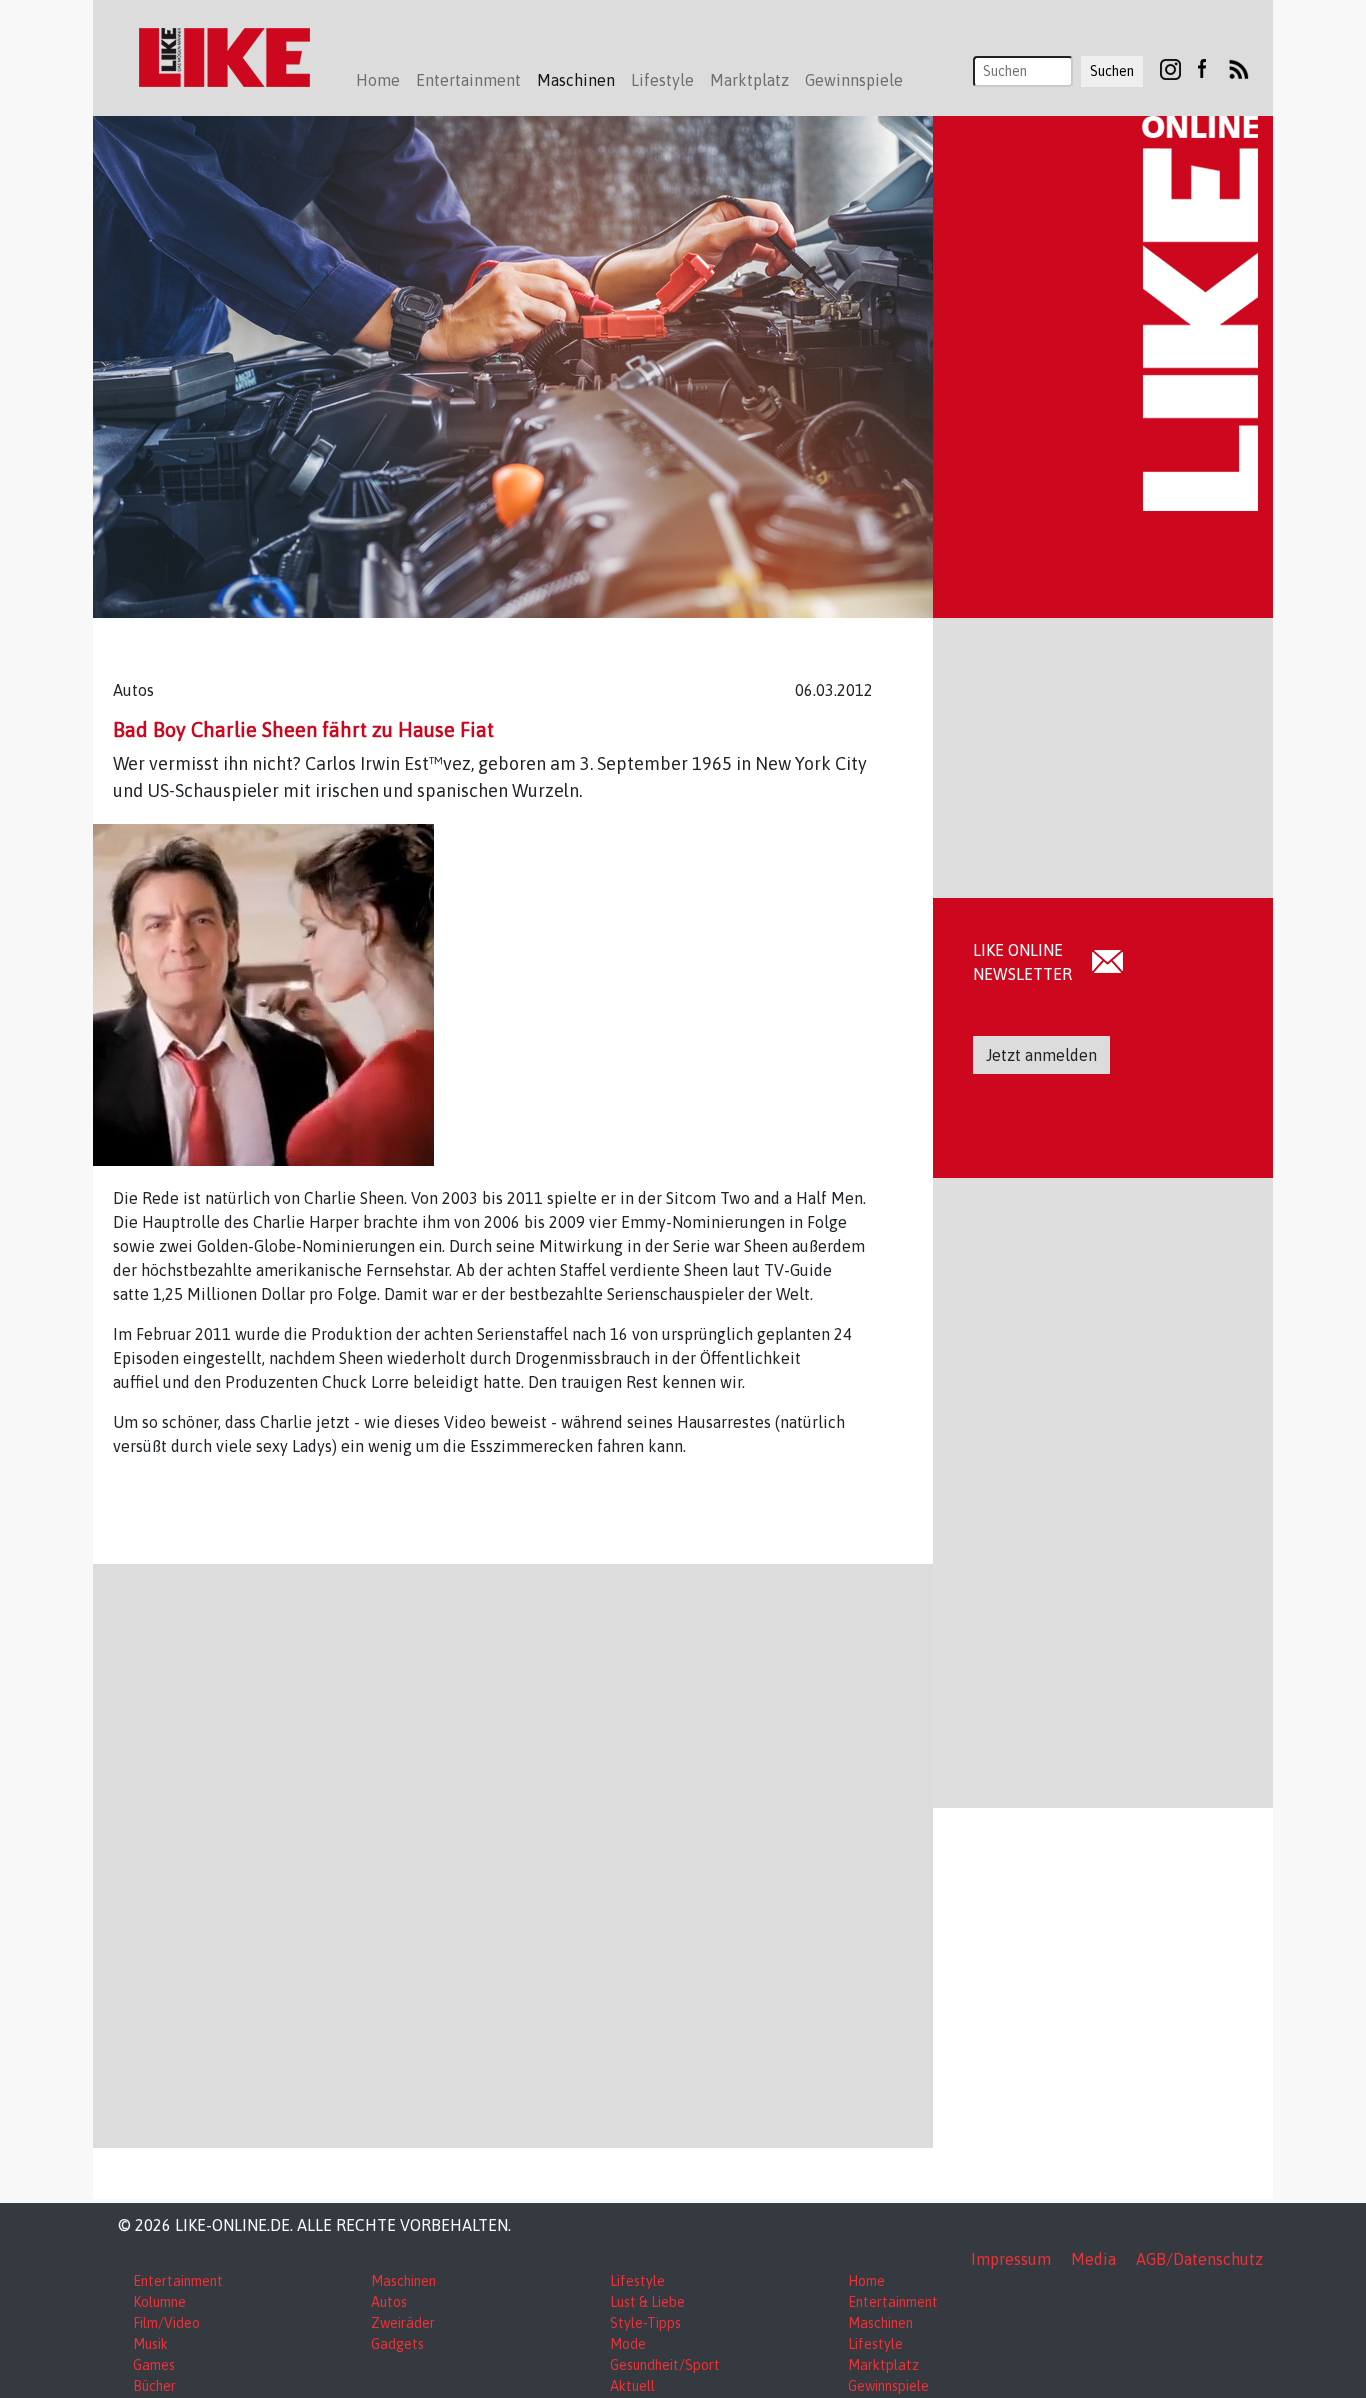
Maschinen (403, 2281)
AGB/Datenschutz (1199, 2259)
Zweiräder (403, 2323)
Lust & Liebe (647, 2302)
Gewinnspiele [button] (854, 80)
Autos (389, 2302)
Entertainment (178, 2281)
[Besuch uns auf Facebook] (1201, 68)
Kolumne (159, 2302)
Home (378, 80)
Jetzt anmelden (1041, 1055)
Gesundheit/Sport (665, 2365)
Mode (628, 2344)
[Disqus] (513, 1853)
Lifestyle (637, 2281)
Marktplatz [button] (749, 80)
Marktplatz (883, 2365)
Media (1093, 2259)
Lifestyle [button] (662, 80)
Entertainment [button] (468, 80)
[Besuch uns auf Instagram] (1170, 68)
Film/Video (166, 2323)
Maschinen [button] (576, 80)
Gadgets (397, 2344)
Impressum (1011, 2259)
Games (154, 2365)
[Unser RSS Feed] (1239, 68)
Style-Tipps (645, 2323)
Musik (150, 2344)
